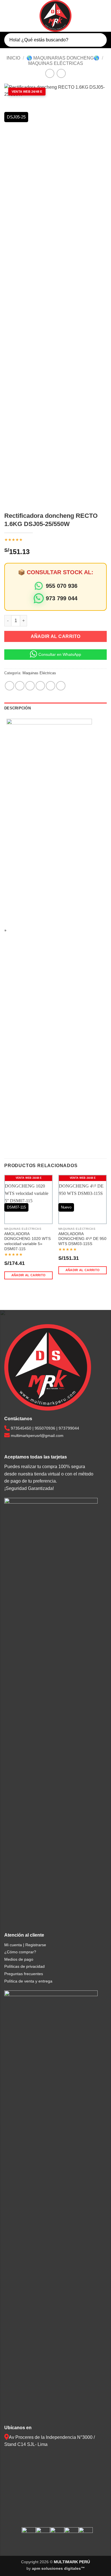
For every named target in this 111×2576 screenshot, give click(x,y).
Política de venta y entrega (28, 1981)
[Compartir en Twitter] (30, 686)
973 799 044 (62, 598)
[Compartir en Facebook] (20, 686)
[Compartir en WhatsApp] (10, 686)
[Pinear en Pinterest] (51, 686)
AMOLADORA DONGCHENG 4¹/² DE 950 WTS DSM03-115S (82, 1239)
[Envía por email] (40, 686)
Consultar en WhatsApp (60, 654)
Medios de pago (19, 1959)
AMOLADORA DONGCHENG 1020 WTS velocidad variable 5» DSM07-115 (27, 1241)
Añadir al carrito (56, 636)
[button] (8, 16)
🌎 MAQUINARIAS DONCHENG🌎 (63, 58)
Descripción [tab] (18, 708)
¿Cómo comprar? (20, 1952)
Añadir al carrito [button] (29, 1275)
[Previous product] (61, 73)
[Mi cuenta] (92, 16)
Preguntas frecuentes (24, 1974)
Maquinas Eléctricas (56, 63)
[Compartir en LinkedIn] (61, 686)
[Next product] (50, 73)
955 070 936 (62, 586)
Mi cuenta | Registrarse (25, 1945)
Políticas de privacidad (24, 1966)
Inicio (13, 58)
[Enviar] (98, 40)
